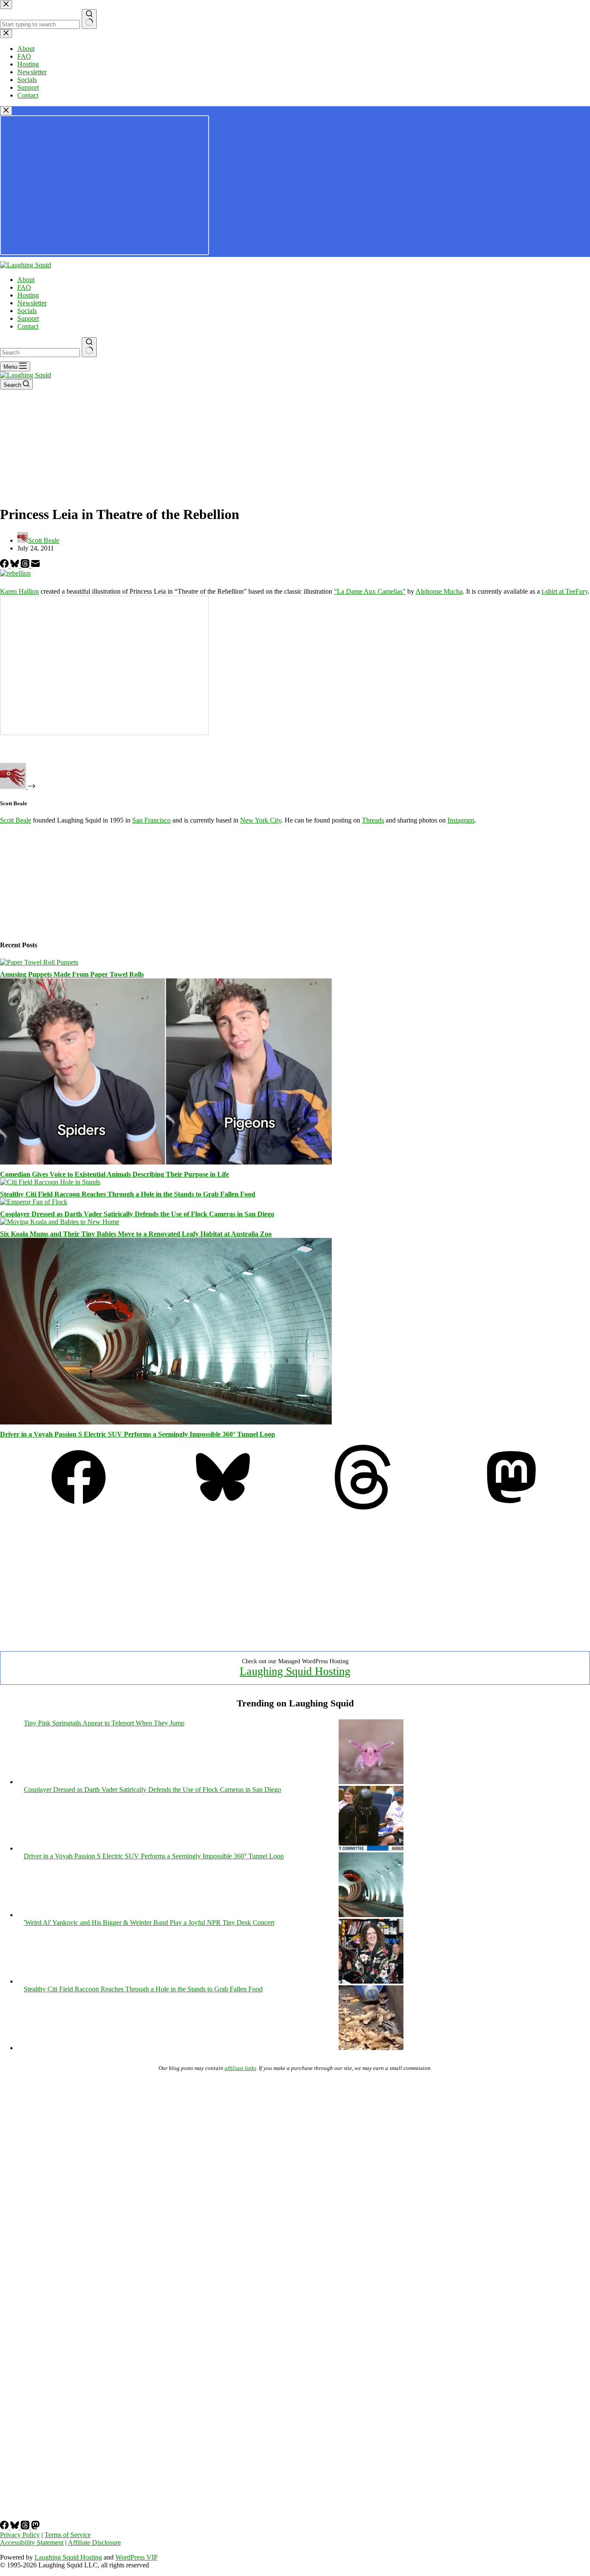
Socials (27, 311)
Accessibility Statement (32, 2543)
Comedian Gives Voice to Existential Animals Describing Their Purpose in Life (114, 1174)
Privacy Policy (20, 2535)
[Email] (35, 565)
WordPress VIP (136, 2557)
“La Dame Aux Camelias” (370, 591)
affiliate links (240, 2068)
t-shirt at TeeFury (565, 591)
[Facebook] (5, 565)
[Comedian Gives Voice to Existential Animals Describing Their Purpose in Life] (166, 1162)
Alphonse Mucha (439, 591)
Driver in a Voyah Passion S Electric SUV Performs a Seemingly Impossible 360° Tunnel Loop (138, 1434)
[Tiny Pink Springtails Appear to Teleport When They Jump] (371, 1782)
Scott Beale (16, 820)
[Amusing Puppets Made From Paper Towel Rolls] (39, 962)
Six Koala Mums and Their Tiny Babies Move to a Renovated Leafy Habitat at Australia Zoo (136, 1234)
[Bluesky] (16, 565)
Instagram (461, 820)
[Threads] (26, 565)
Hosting (28, 295)
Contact (28, 326)
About (26, 280)
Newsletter (32, 303)
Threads (373, 820)
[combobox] (40, 353)
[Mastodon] (511, 1507)
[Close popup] (6, 111)
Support (28, 318)
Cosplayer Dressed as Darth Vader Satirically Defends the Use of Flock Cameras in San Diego (137, 1214)
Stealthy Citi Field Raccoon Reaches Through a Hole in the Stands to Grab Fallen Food (128, 1194)
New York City (261, 820)
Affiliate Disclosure (94, 2543)
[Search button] (89, 347)
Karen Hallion (19, 591)
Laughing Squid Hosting (295, 1671)
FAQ (24, 287)
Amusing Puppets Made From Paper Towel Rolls (72, 974)
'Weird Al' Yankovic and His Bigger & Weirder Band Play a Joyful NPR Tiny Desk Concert (149, 1923)
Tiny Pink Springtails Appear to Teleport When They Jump (104, 1723)
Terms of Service (68, 2535)
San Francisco (151, 820)
